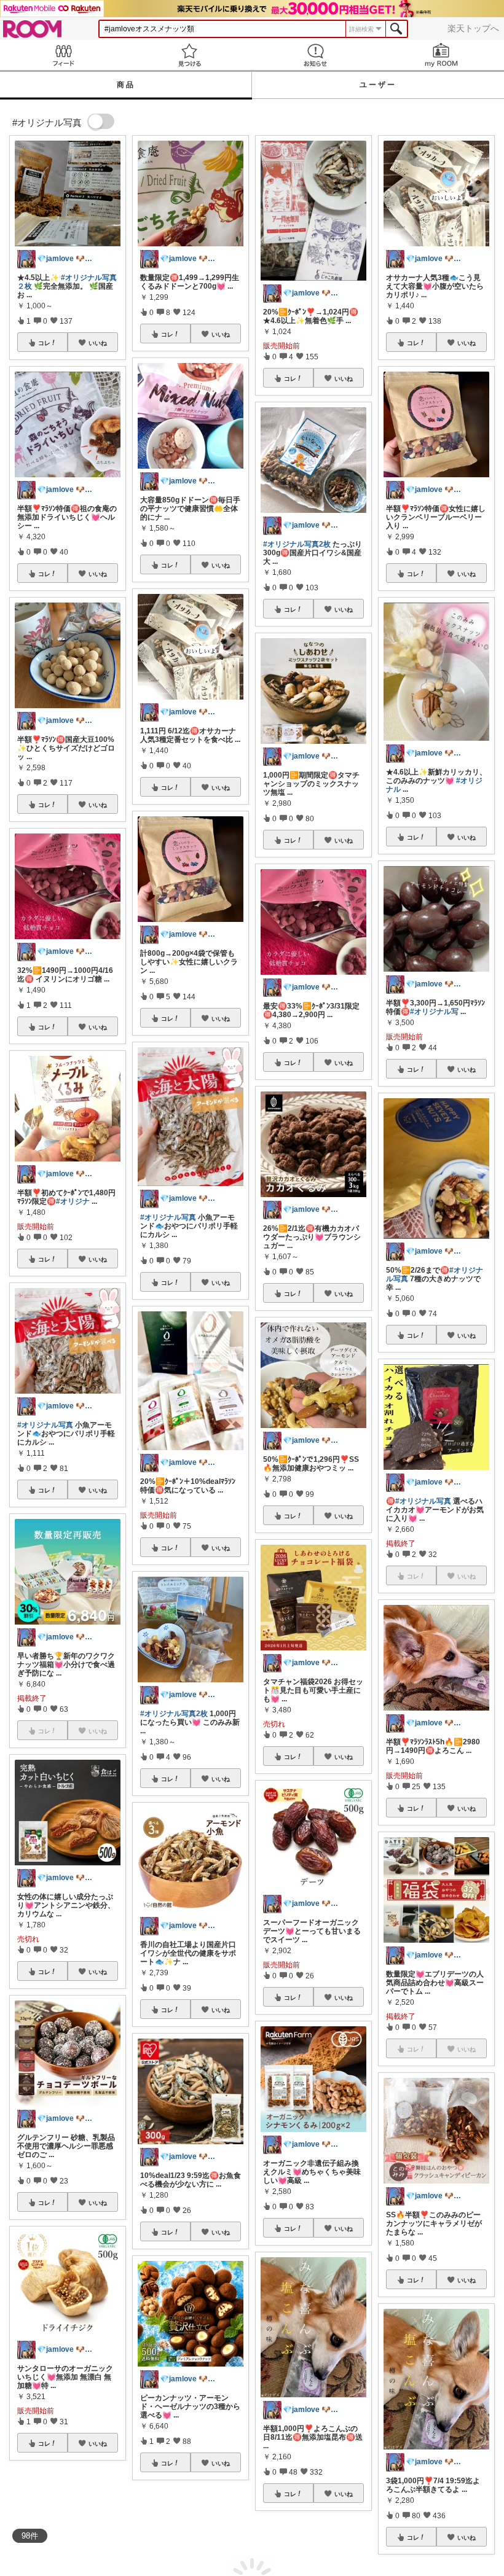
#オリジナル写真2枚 (174, 1714)
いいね (98, 343)
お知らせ (315, 55)
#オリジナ (73, 1201)
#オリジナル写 (434, 1012)
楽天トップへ (473, 28)
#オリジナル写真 (45, 1425)
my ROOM (441, 55)
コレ (44, 343)
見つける (189, 55)
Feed (63, 55)
